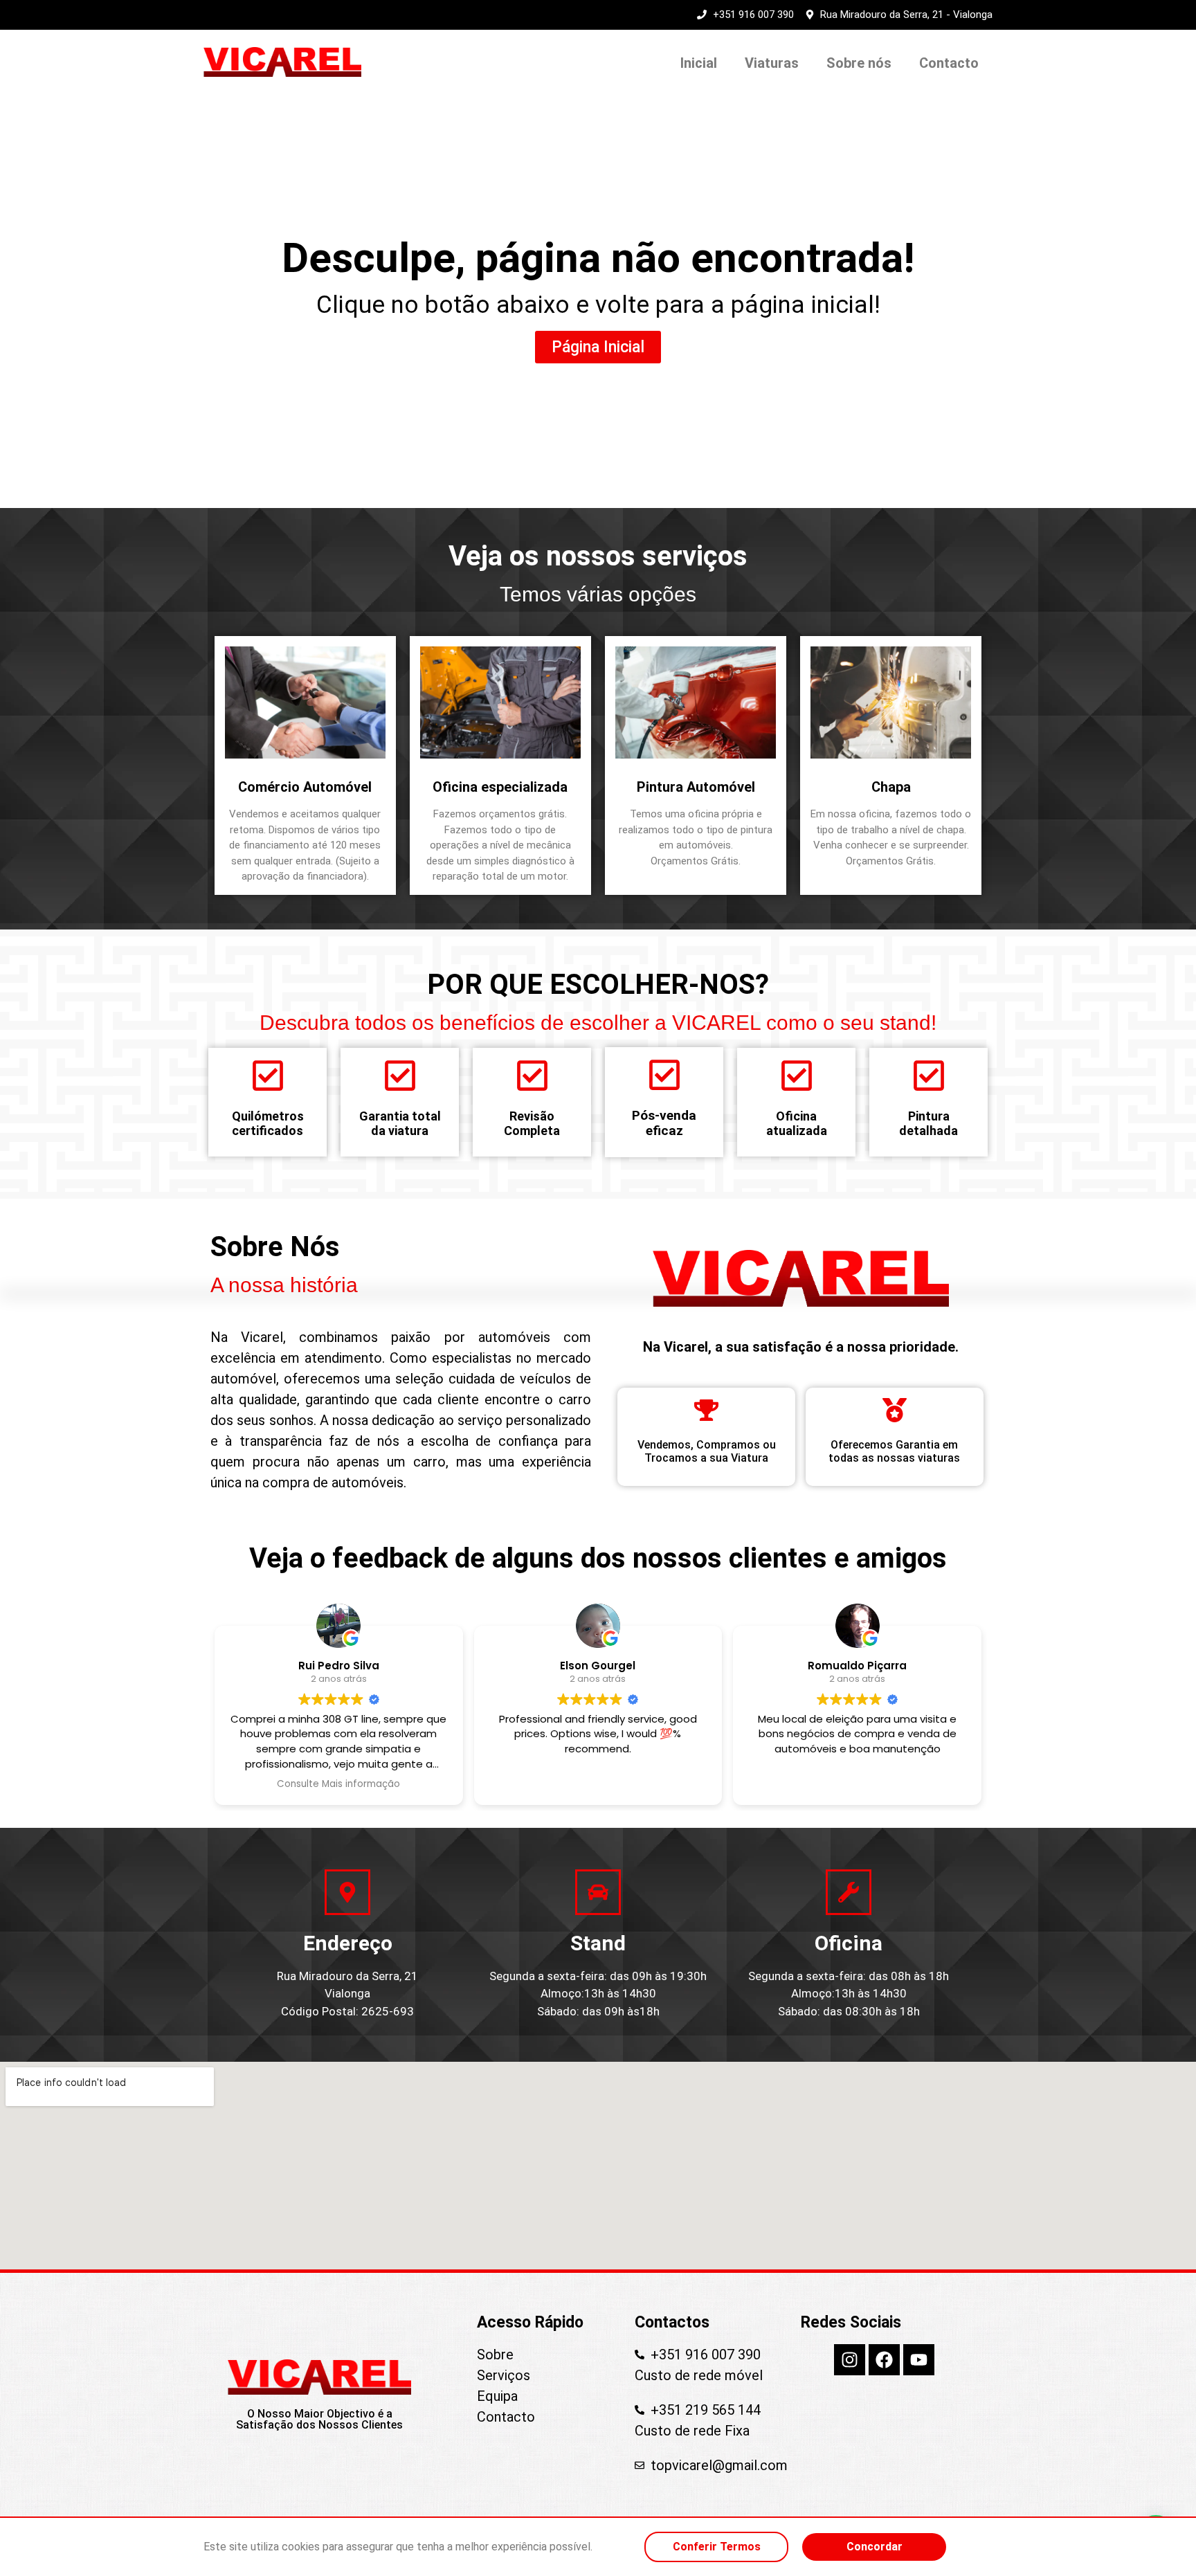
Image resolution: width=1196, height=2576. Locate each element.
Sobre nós (859, 63)
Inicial (699, 63)
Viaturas (772, 63)
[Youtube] (919, 2360)
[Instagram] (850, 2360)
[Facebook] (884, 2360)
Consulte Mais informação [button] (338, 1784)
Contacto (949, 63)
